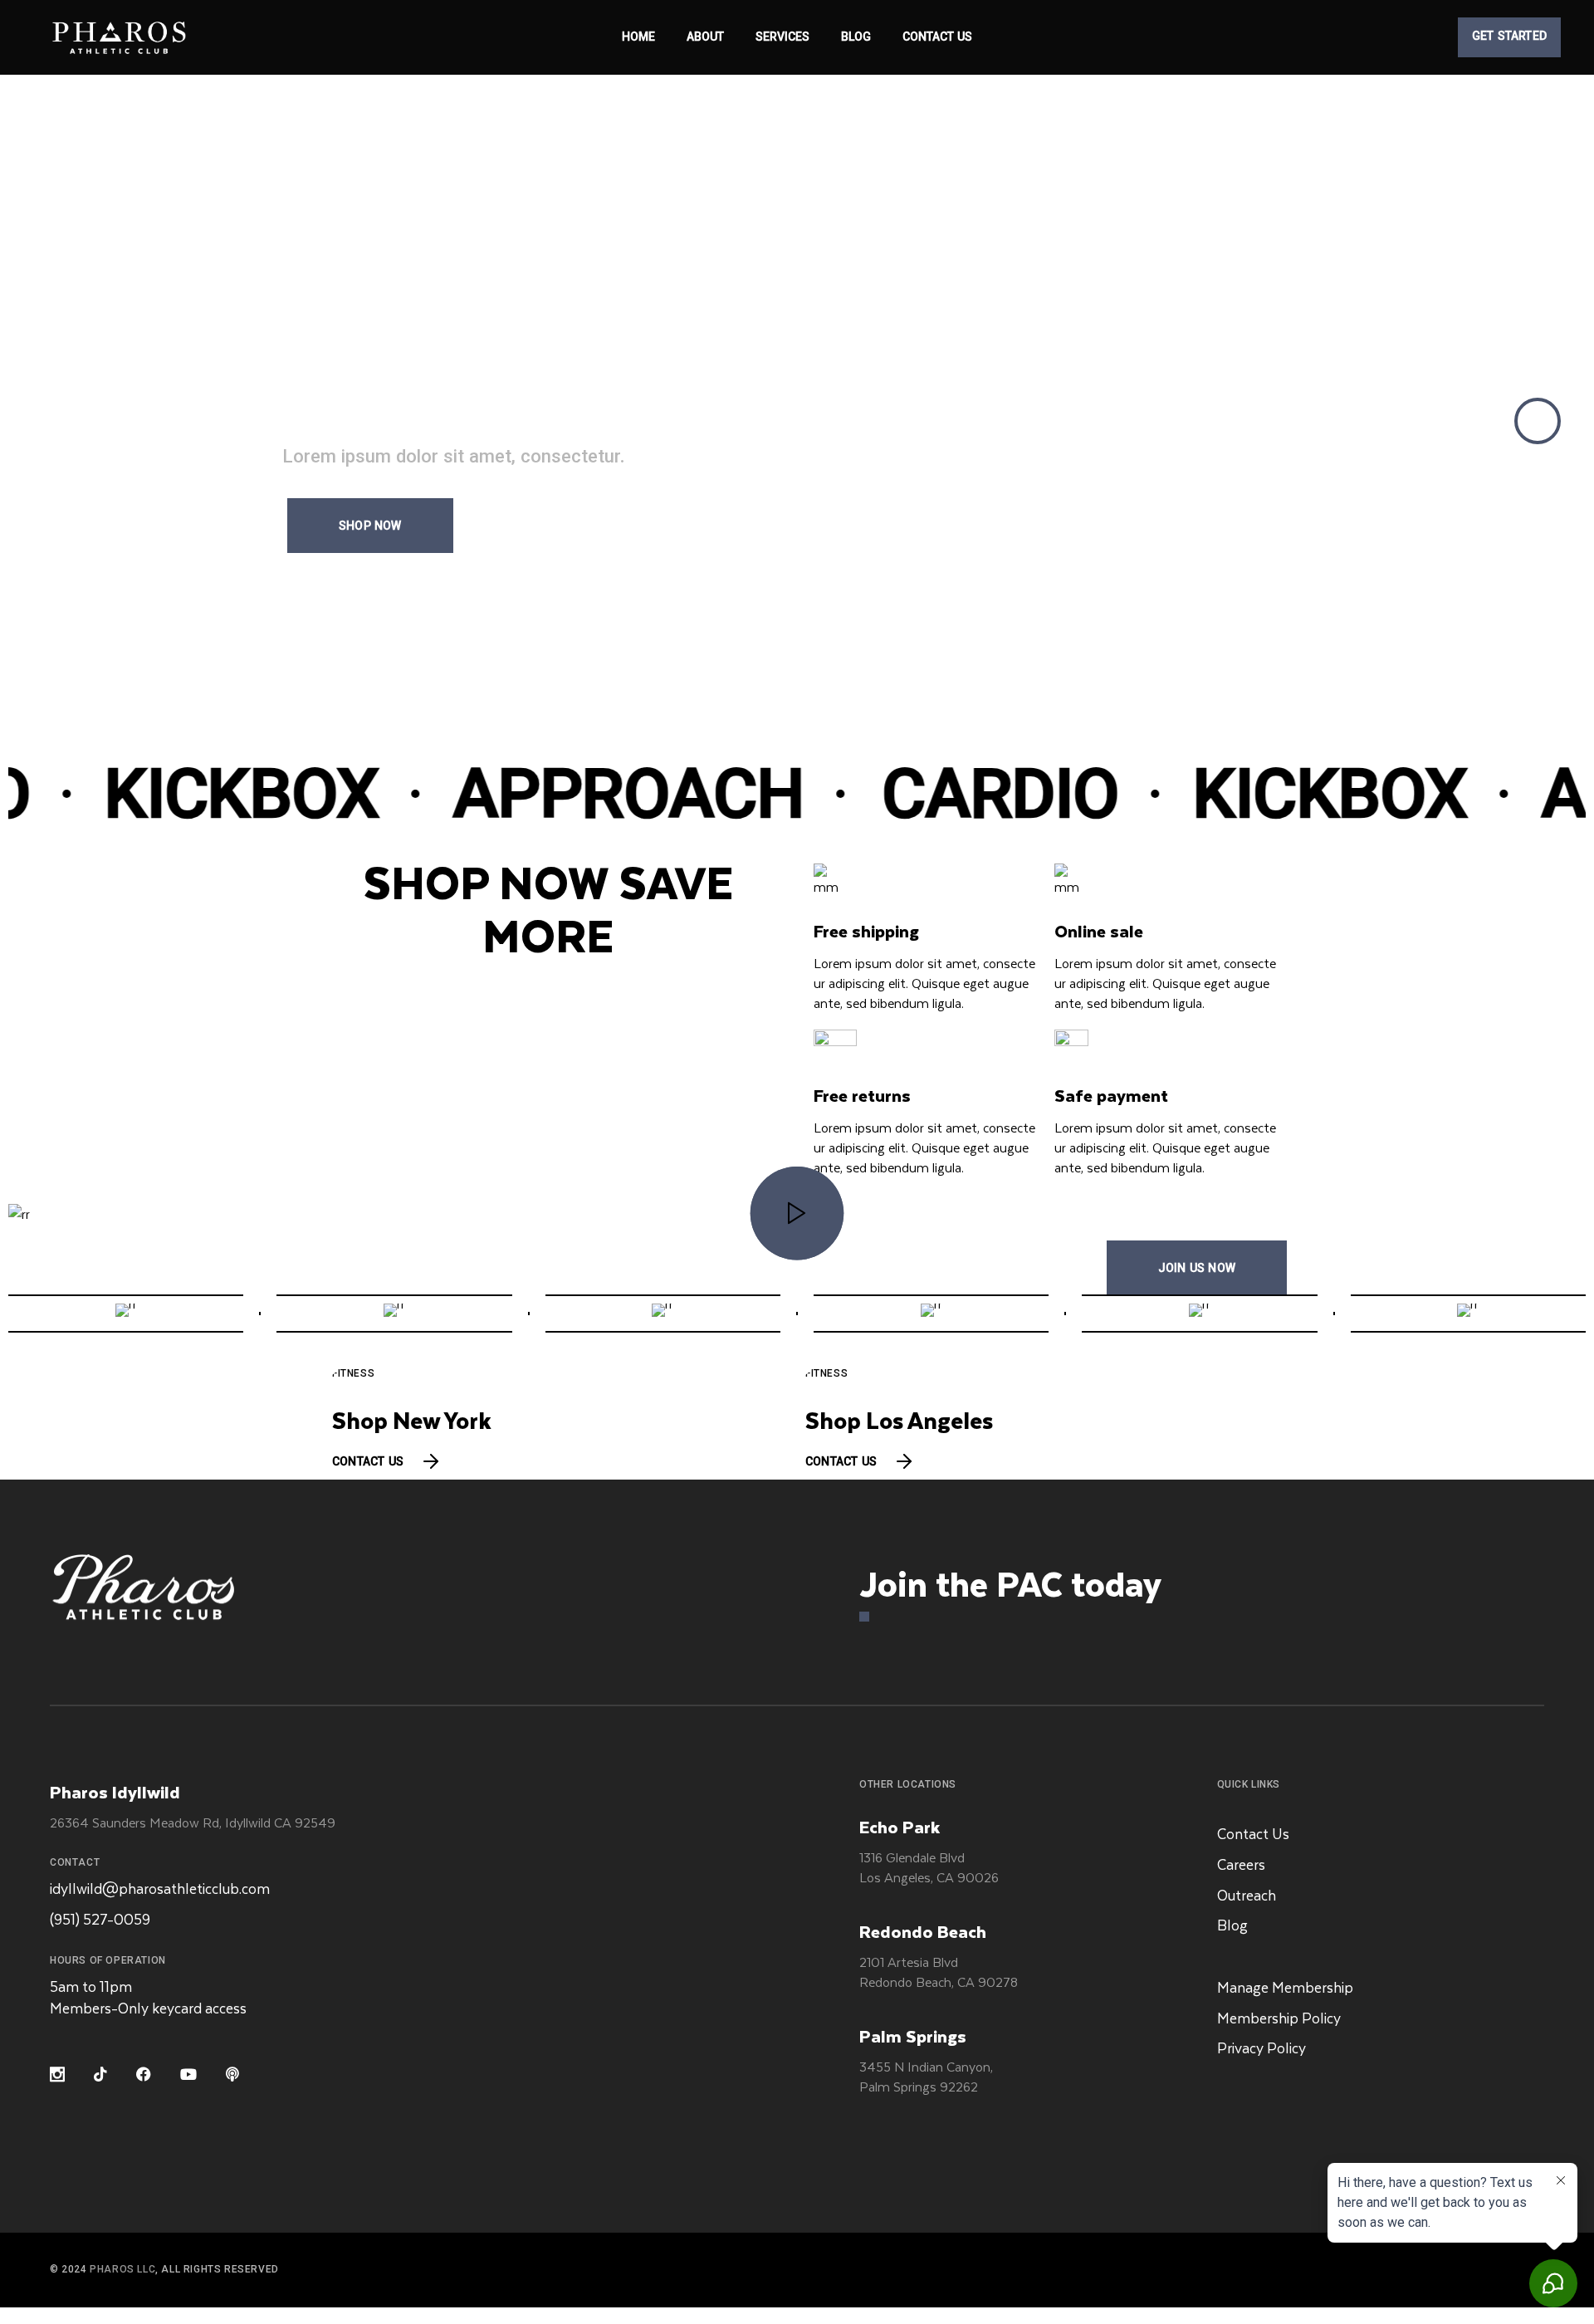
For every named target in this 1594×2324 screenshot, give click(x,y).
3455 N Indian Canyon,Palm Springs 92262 (926, 2076)
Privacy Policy (1262, 2048)
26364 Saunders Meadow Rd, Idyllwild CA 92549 (193, 1822)
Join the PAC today (1010, 1583)
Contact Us (1253, 1833)
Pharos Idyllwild (115, 1791)
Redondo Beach (923, 1931)
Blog (1232, 1925)
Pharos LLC (122, 2270)
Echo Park (900, 1826)
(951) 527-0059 (100, 1919)
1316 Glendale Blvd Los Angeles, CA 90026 (929, 1867)
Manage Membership (1285, 1987)
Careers (1241, 1864)
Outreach (1247, 1895)
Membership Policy (1279, 2018)
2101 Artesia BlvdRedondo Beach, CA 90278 (939, 1972)
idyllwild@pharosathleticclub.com (160, 1888)
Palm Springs (913, 2035)
